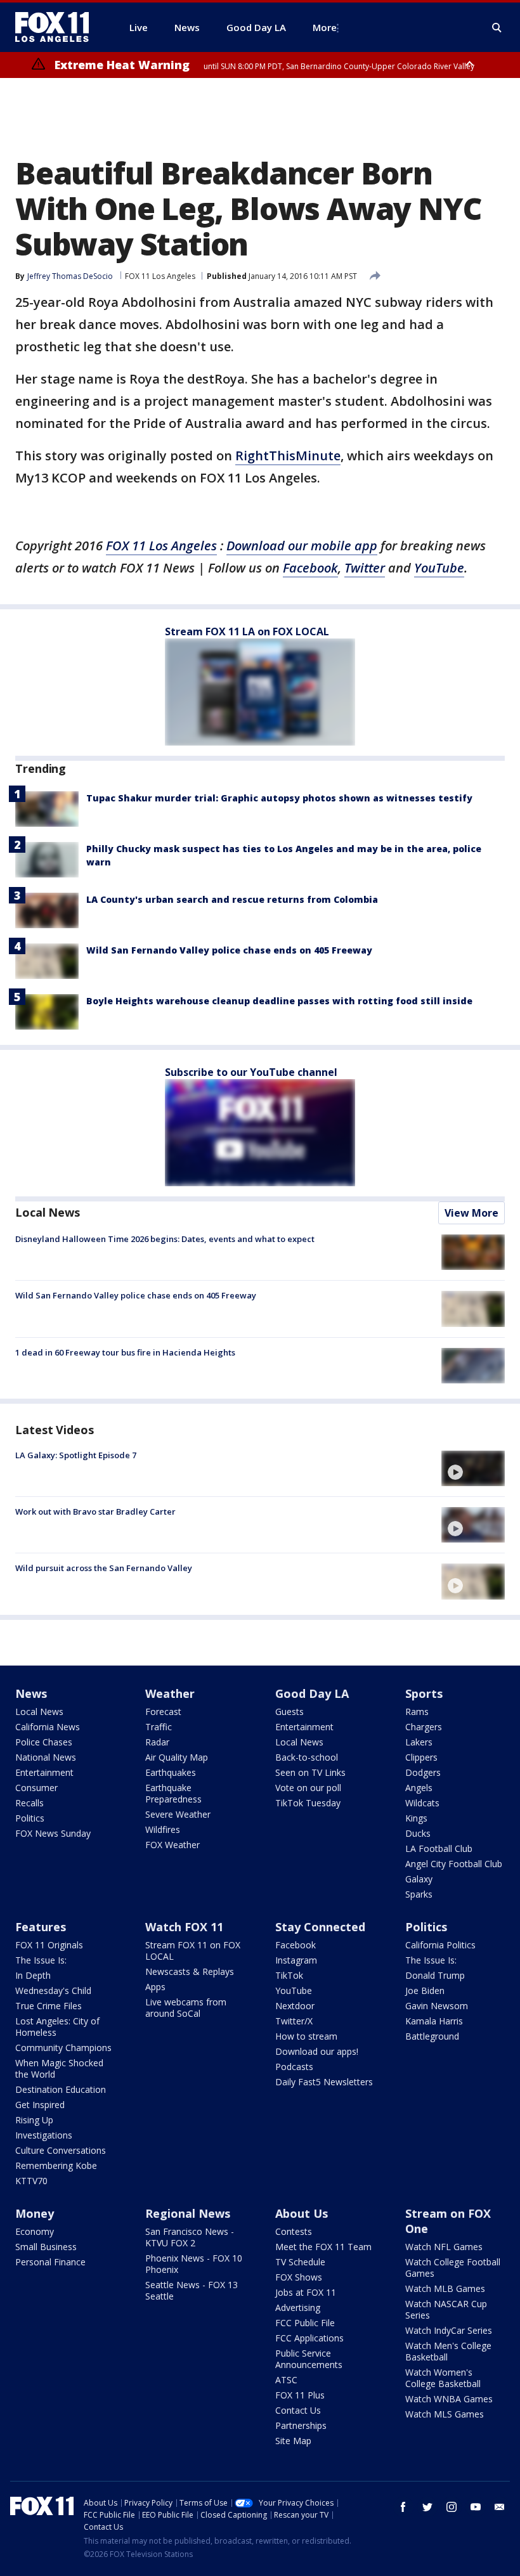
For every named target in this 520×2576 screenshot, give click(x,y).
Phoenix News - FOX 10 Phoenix (194, 2264)
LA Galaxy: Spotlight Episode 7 (76, 1455)
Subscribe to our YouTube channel (251, 1072)
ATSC (286, 2380)
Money (35, 2213)
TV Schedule (300, 2262)
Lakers (419, 1742)
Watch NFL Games (444, 2247)
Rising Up (34, 2120)
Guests (289, 1712)
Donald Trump (435, 1975)
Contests (294, 2231)
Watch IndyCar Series (449, 2330)
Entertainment (44, 1772)
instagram (452, 2507)
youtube (476, 2507)
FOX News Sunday (53, 1833)
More (325, 27)
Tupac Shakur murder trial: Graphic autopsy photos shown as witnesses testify (279, 798)
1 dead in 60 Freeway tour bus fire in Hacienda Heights (125, 1352)
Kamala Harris (434, 2021)
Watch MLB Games (445, 2288)
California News (48, 1727)
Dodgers (423, 1772)
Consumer (36, 1788)
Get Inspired (40, 2105)
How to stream (306, 2036)
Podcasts (294, 2067)
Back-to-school (307, 1757)
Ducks (418, 1833)
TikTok (289, 1975)
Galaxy (419, 1879)
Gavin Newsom (437, 2006)
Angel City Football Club (454, 1864)
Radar (157, 1742)
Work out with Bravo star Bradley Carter (95, 1511)
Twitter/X (294, 2021)
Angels (419, 1788)
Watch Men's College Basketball (448, 2351)
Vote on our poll (308, 1788)
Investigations (44, 2135)
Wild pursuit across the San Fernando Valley (104, 1568)
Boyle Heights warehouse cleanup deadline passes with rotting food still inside (279, 1001)
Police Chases (44, 1742)
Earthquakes (171, 1772)
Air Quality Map (177, 1757)
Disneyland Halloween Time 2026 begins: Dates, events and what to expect (165, 1239)
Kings (416, 1818)
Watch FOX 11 (184, 1927)
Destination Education (61, 2089)
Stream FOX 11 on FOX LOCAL (193, 1951)
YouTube (294, 1990)
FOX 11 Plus (300, 2395)
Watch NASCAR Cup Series (446, 2309)
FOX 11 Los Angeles (160, 276)
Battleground (432, 2036)
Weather (170, 1693)
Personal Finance (50, 2262)
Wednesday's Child (53, 1990)
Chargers (424, 1727)
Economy (35, 2231)
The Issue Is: (41, 1960)
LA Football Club (439, 1848)
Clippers (421, 1757)
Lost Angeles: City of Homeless (57, 2027)
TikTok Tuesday (308, 1803)
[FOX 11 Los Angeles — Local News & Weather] (57, 27)
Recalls (29, 1803)
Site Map (293, 2441)
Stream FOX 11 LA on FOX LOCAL (247, 631)
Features (41, 1927)
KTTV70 (31, 2181)
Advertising (298, 2307)
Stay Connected (320, 1927)
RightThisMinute (288, 456)
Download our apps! (317, 2051)
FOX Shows (299, 2277)
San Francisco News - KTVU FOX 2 (190, 2237)
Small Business (46, 2247)
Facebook (296, 1945)
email (500, 2507)
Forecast (163, 1712)
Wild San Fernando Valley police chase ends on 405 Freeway (229, 950)
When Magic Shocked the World (59, 2068)
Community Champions (63, 2048)
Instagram (296, 1960)
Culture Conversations (61, 2150)
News (31, 1693)
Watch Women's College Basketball (443, 2378)
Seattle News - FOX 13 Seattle (192, 2290)
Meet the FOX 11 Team (323, 2247)
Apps (155, 1987)
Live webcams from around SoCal (186, 2008)
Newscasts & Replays (190, 1971)
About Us (302, 2213)
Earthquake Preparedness (173, 1793)
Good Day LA (312, 1693)
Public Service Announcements (309, 2359)
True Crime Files (49, 2006)
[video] (473, 1468)
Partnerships (301, 2425)
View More (471, 1213)
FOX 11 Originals (49, 1945)
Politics (30, 1818)
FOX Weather (172, 1845)
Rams (417, 1712)
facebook (403, 2507)
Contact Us (298, 2410)
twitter (427, 2507)
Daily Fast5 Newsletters (324, 2082)
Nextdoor (295, 2006)
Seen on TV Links (310, 1772)
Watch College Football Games (453, 2268)
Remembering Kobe (56, 2165)
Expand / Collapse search (497, 28)
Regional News (188, 2213)
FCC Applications (309, 2338)
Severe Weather (178, 1814)
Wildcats (422, 1803)
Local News (48, 1212)
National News (46, 1757)
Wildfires (163, 1829)
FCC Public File (305, 2323)
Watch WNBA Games (449, 2399)
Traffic (159, 1727)
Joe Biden (425, 1990)
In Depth (33, 1975)
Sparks (419, 1894)
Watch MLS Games (445, 2414)
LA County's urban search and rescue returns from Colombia (232, 899)
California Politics (440, 1945)
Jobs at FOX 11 (306, 2292)
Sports (424, 1693)
